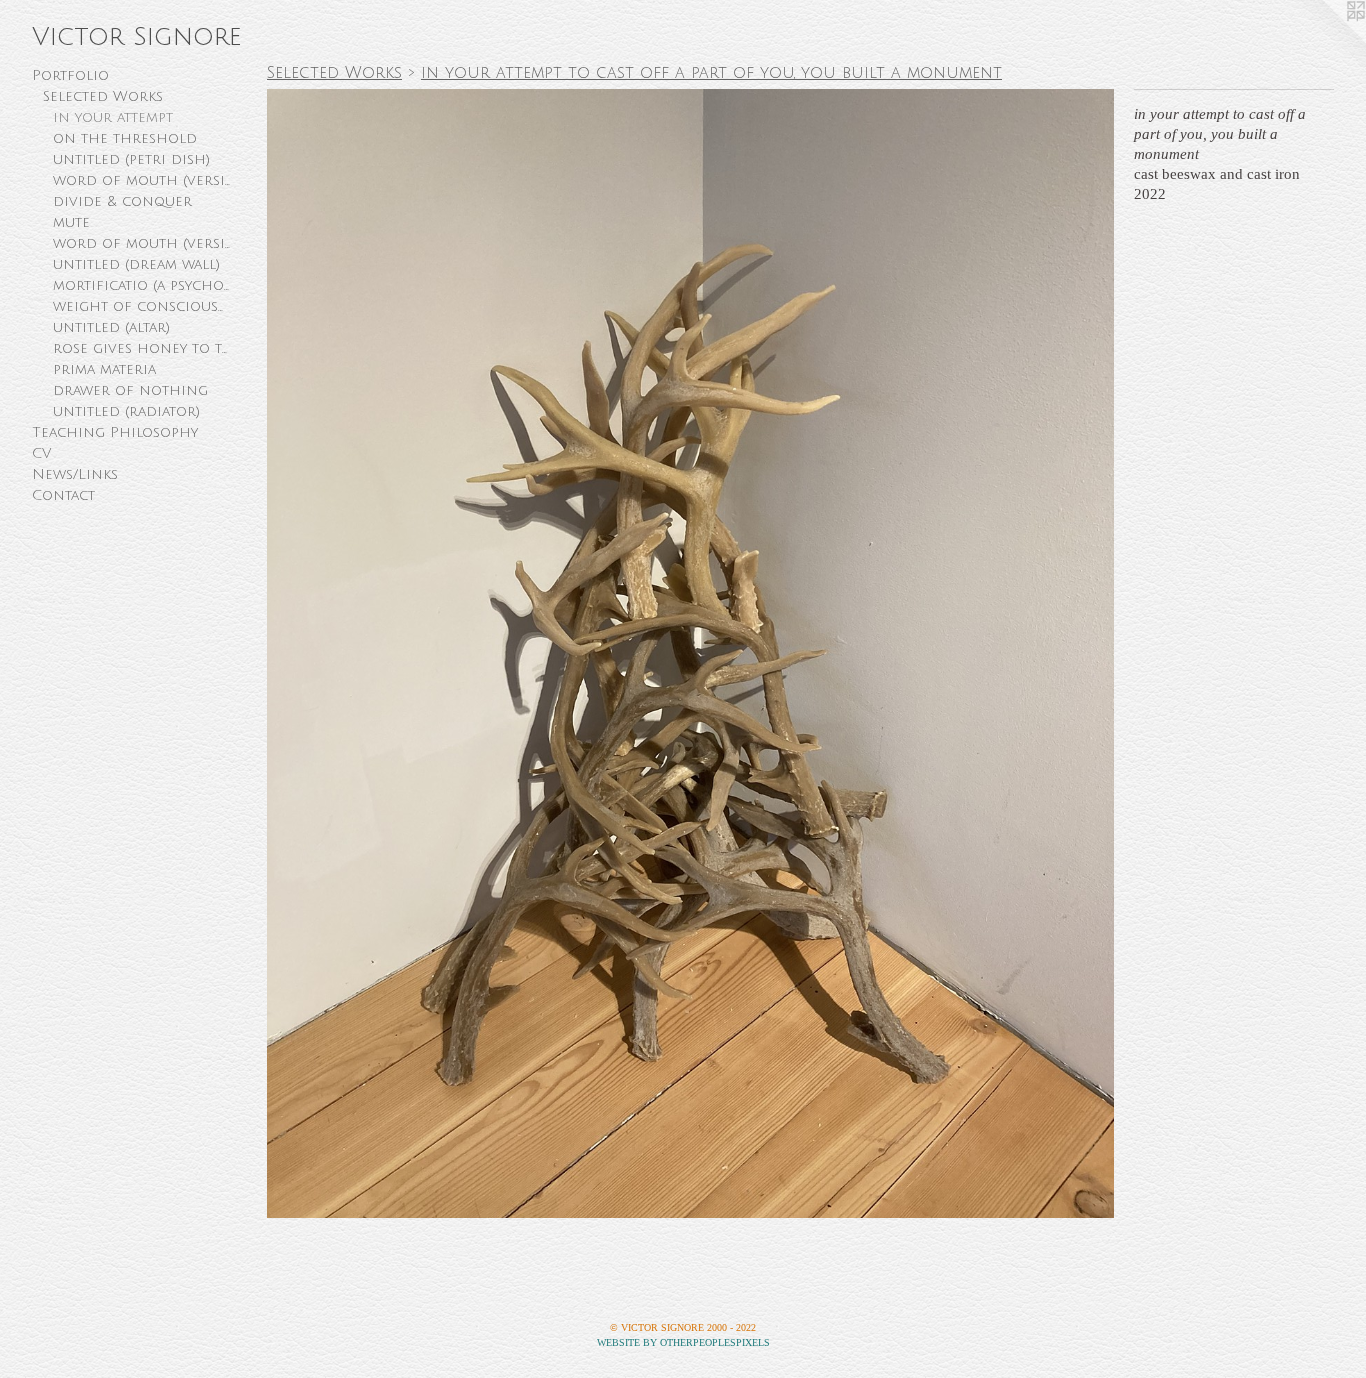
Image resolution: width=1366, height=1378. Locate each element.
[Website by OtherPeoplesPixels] (1326, 40)
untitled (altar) (111, 327)
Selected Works (103, 96)
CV (41, 453)
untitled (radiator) (126, 411)
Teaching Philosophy (115, 432)
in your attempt (113, 117)
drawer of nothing (130, 390)
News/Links (75, 474)
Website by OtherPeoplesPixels (683, 1342)
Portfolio (70, 75)
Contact (63, 495)
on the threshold (125, 138)
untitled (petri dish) (131, 159)
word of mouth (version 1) (142, 243)
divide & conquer (122, 201)
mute (71, 222)
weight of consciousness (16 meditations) (142, 306)
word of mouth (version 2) (142, 180)
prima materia (104, 369)
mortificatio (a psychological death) (142, 285)
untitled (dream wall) (136, 264)
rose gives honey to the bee (142, 348)
